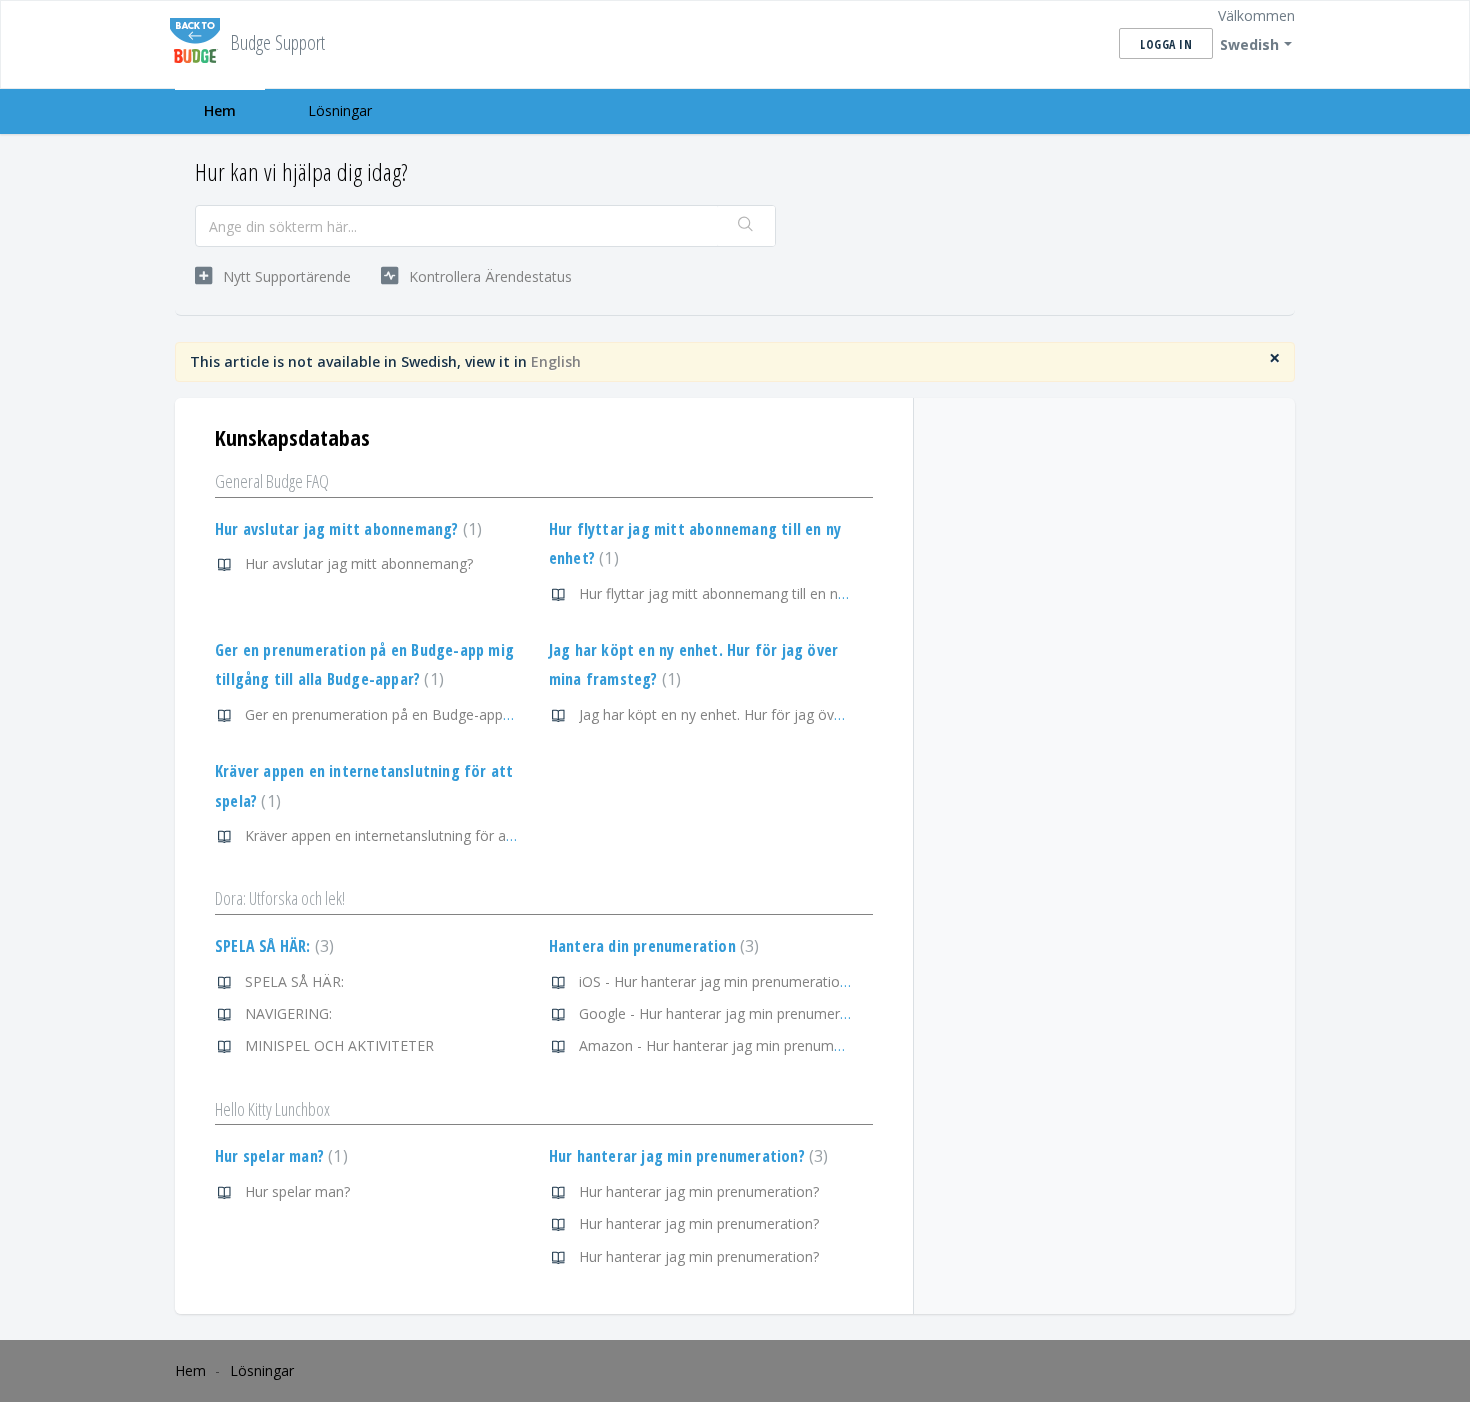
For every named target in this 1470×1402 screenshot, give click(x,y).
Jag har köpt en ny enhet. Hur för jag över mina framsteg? (765, 714)
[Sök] (746, 226)
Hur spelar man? (279, 1156)
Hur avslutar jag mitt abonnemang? (346, 529)
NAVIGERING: (288, 1013)
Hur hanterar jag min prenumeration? (686, 1156)
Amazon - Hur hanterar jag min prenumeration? (732, 1045)
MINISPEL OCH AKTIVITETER (339, 1045)
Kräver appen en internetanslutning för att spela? (402, 835)
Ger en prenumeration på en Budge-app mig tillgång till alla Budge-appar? (482, 714)
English (556, 361)
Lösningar (340, 110)
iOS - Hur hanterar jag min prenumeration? (716, 981)
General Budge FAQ (272, 481)
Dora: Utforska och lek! (280, 898)
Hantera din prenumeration (652, 946)
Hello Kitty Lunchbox (272, 1109)
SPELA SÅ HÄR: (272, 946)
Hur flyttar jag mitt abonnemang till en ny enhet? (735, 593)
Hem (220, 110)
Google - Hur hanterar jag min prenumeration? (729, 1013)
